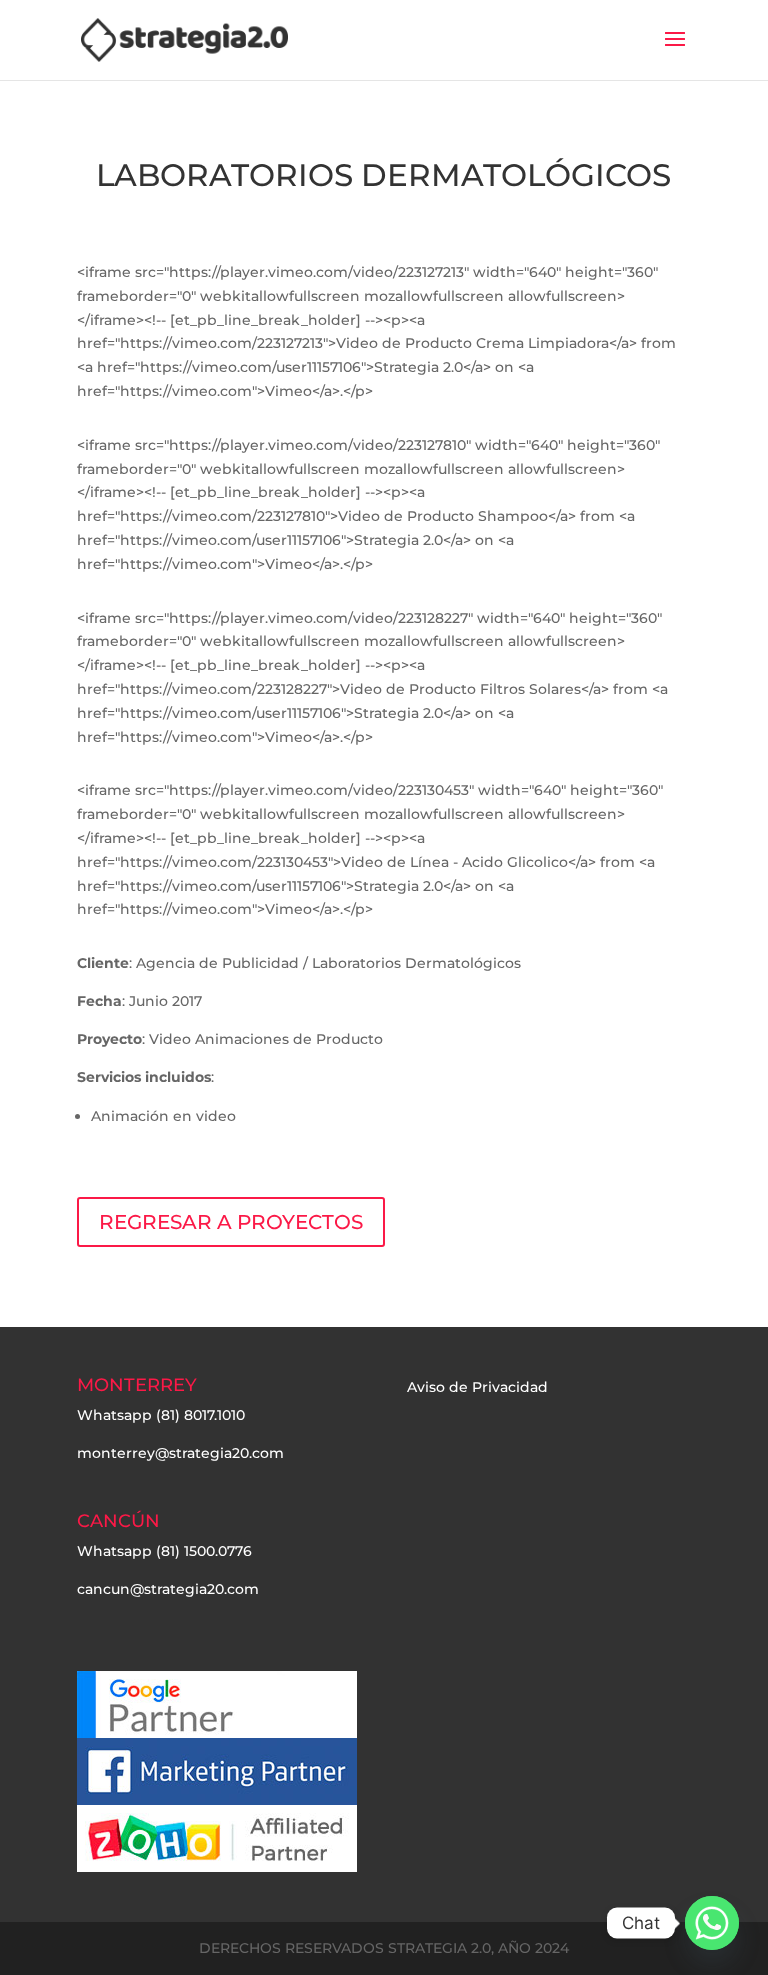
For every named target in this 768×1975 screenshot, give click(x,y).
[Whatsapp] (712, 1923)
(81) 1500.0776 (204, 1551)
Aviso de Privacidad (477, 1387)
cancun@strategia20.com (168, 1589)
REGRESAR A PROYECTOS (231, 1222)
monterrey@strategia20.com (180, 1453)
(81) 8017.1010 (200, 1415)
